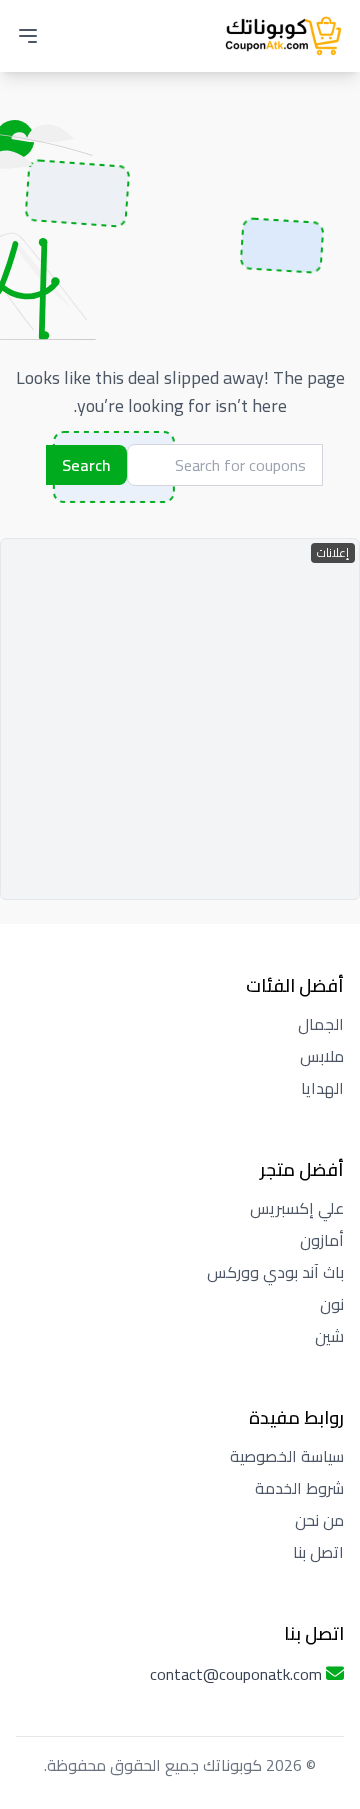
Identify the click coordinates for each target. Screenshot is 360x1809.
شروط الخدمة (299, 1488)
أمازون (322, 1240)
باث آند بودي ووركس (275, 1272)
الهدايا (322, 1088)
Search (86, 465)
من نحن (319, 1520)
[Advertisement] (180, 719)
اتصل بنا (318, 1552)
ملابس (322, 1056)
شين (329, 1336)
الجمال (321, 1024)
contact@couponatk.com (236, 1674)
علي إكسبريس (297, 1208)
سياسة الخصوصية (287, 1456)
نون (332, 1304)
